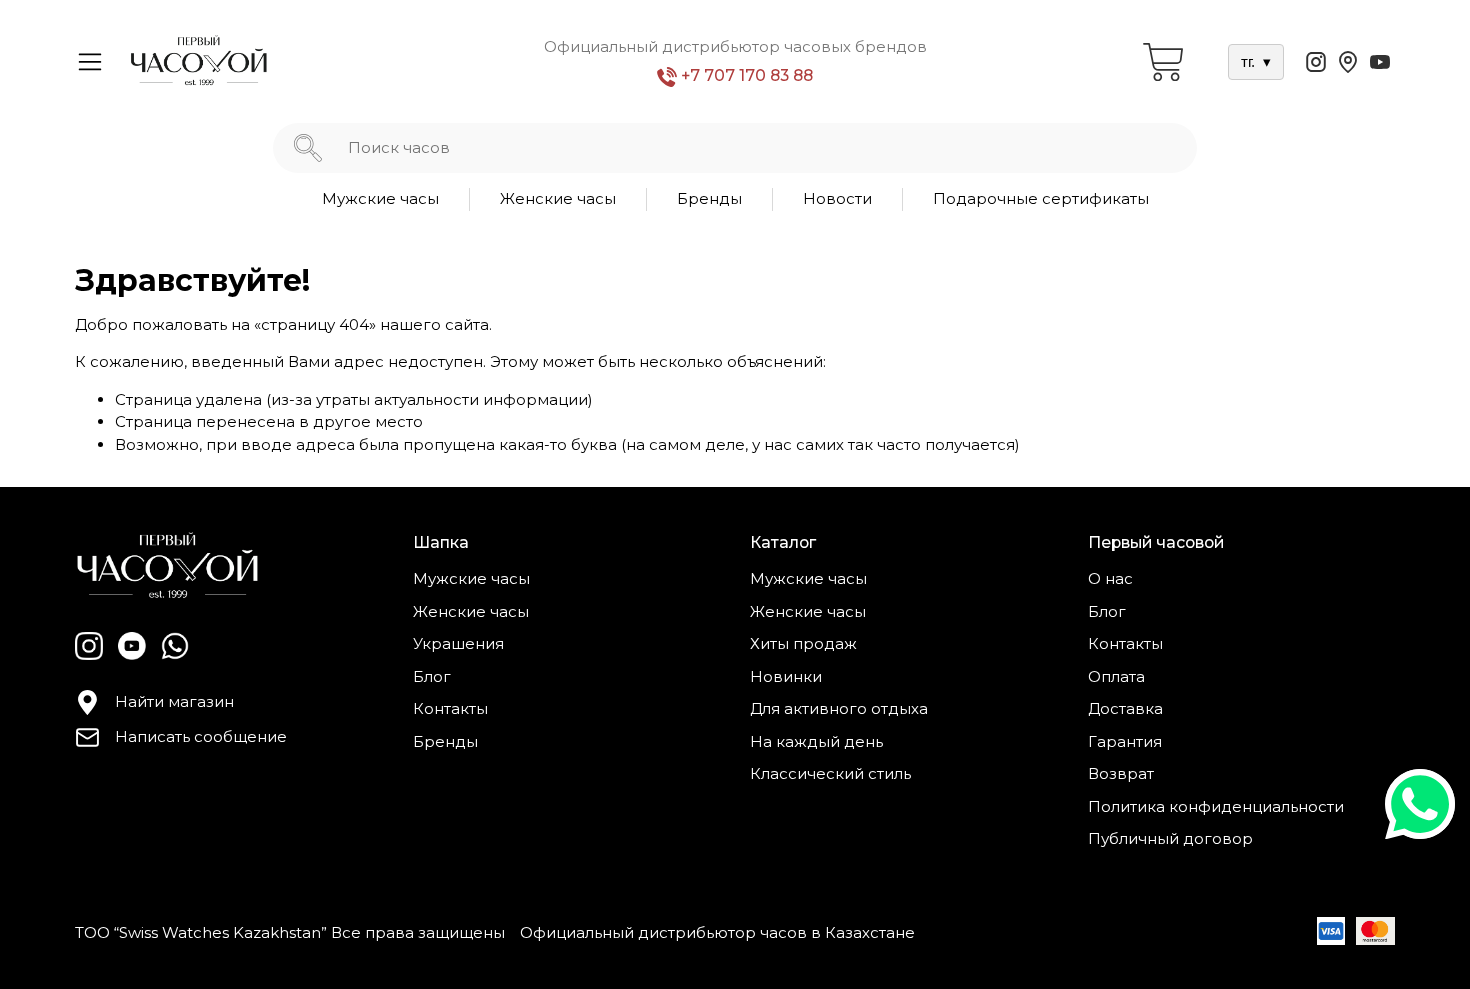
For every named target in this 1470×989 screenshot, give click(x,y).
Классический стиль (830, 773)
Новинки (786, 676)
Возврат (1121, 773)
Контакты (450, 708)
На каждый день (816, 741)
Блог (432, 676)
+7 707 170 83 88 (745, 75)
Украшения (458, 643)
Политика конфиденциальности (1216, 806)
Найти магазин (174, 701)
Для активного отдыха (839, 708)
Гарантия (1125, 741)
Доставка (1125, 708)
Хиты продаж (803, 643)
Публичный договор (1170, 838)
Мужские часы (380, 198)
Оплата (1116, 676)
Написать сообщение (201, 736)
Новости (837, 198)
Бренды (709, 198)
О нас (1110, 578)
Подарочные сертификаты (1041, 198)
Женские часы (558, 198)
